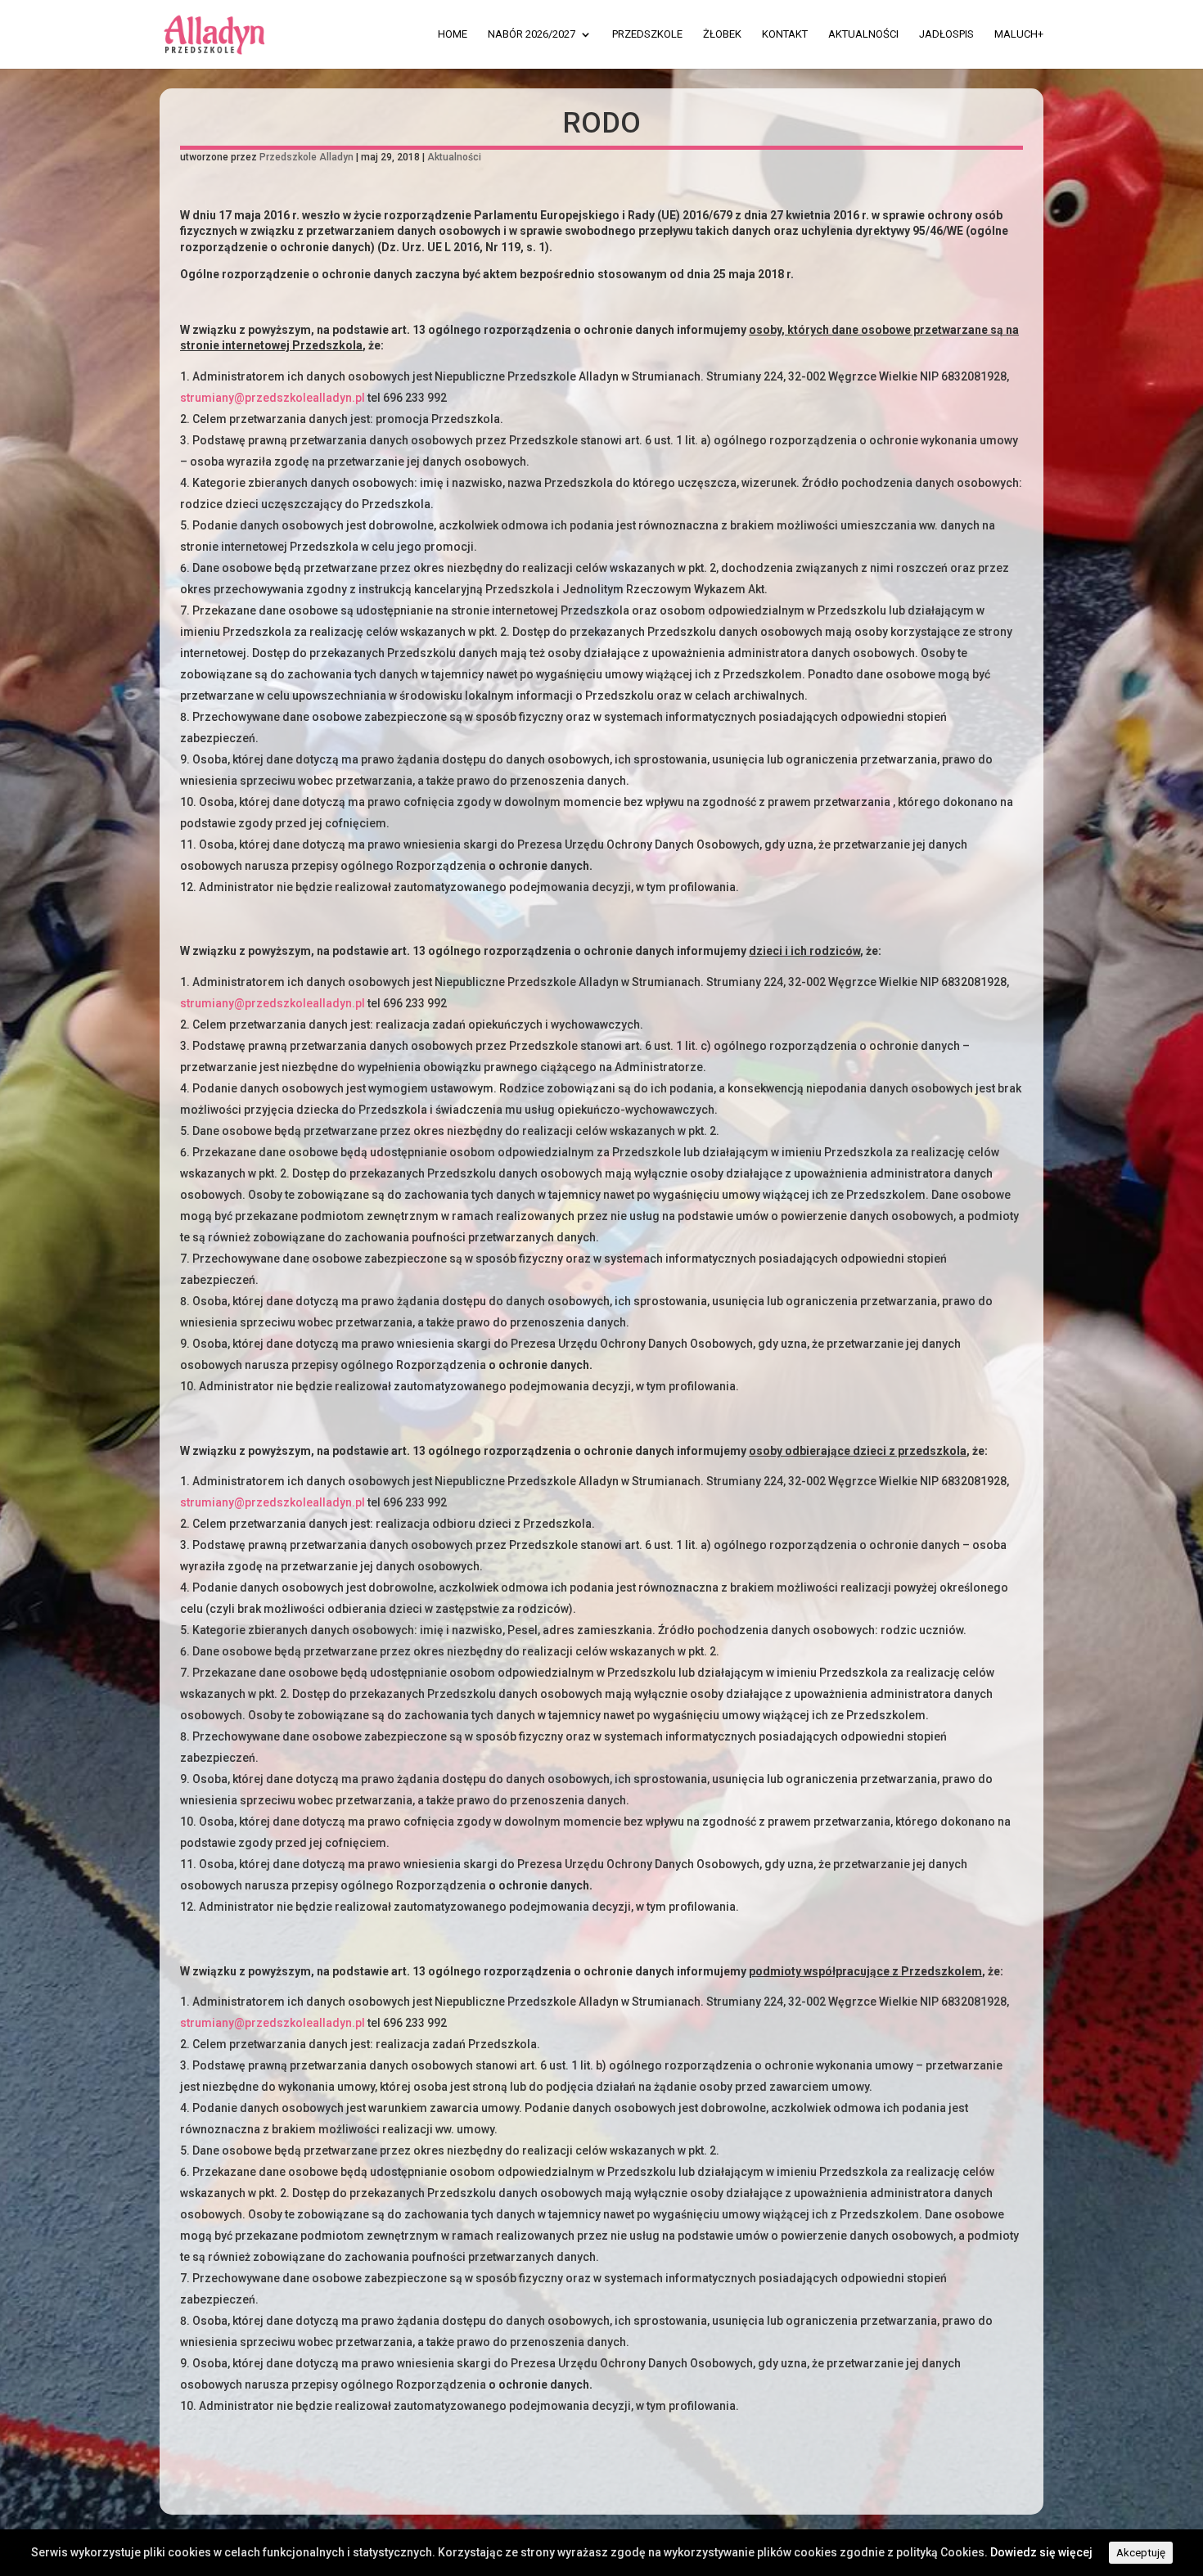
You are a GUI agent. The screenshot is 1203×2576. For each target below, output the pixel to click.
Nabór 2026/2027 (532, 34)
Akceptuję (1141, 2553)
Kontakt (785, 34)
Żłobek (722, 34)
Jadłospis (946, 34)
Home (453, 34)
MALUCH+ (1019, 34)
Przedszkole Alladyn (306, 157)
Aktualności (863, 34)
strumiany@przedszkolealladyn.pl (273, 398)
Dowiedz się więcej (1041, 2552)
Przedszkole (647, 34)
